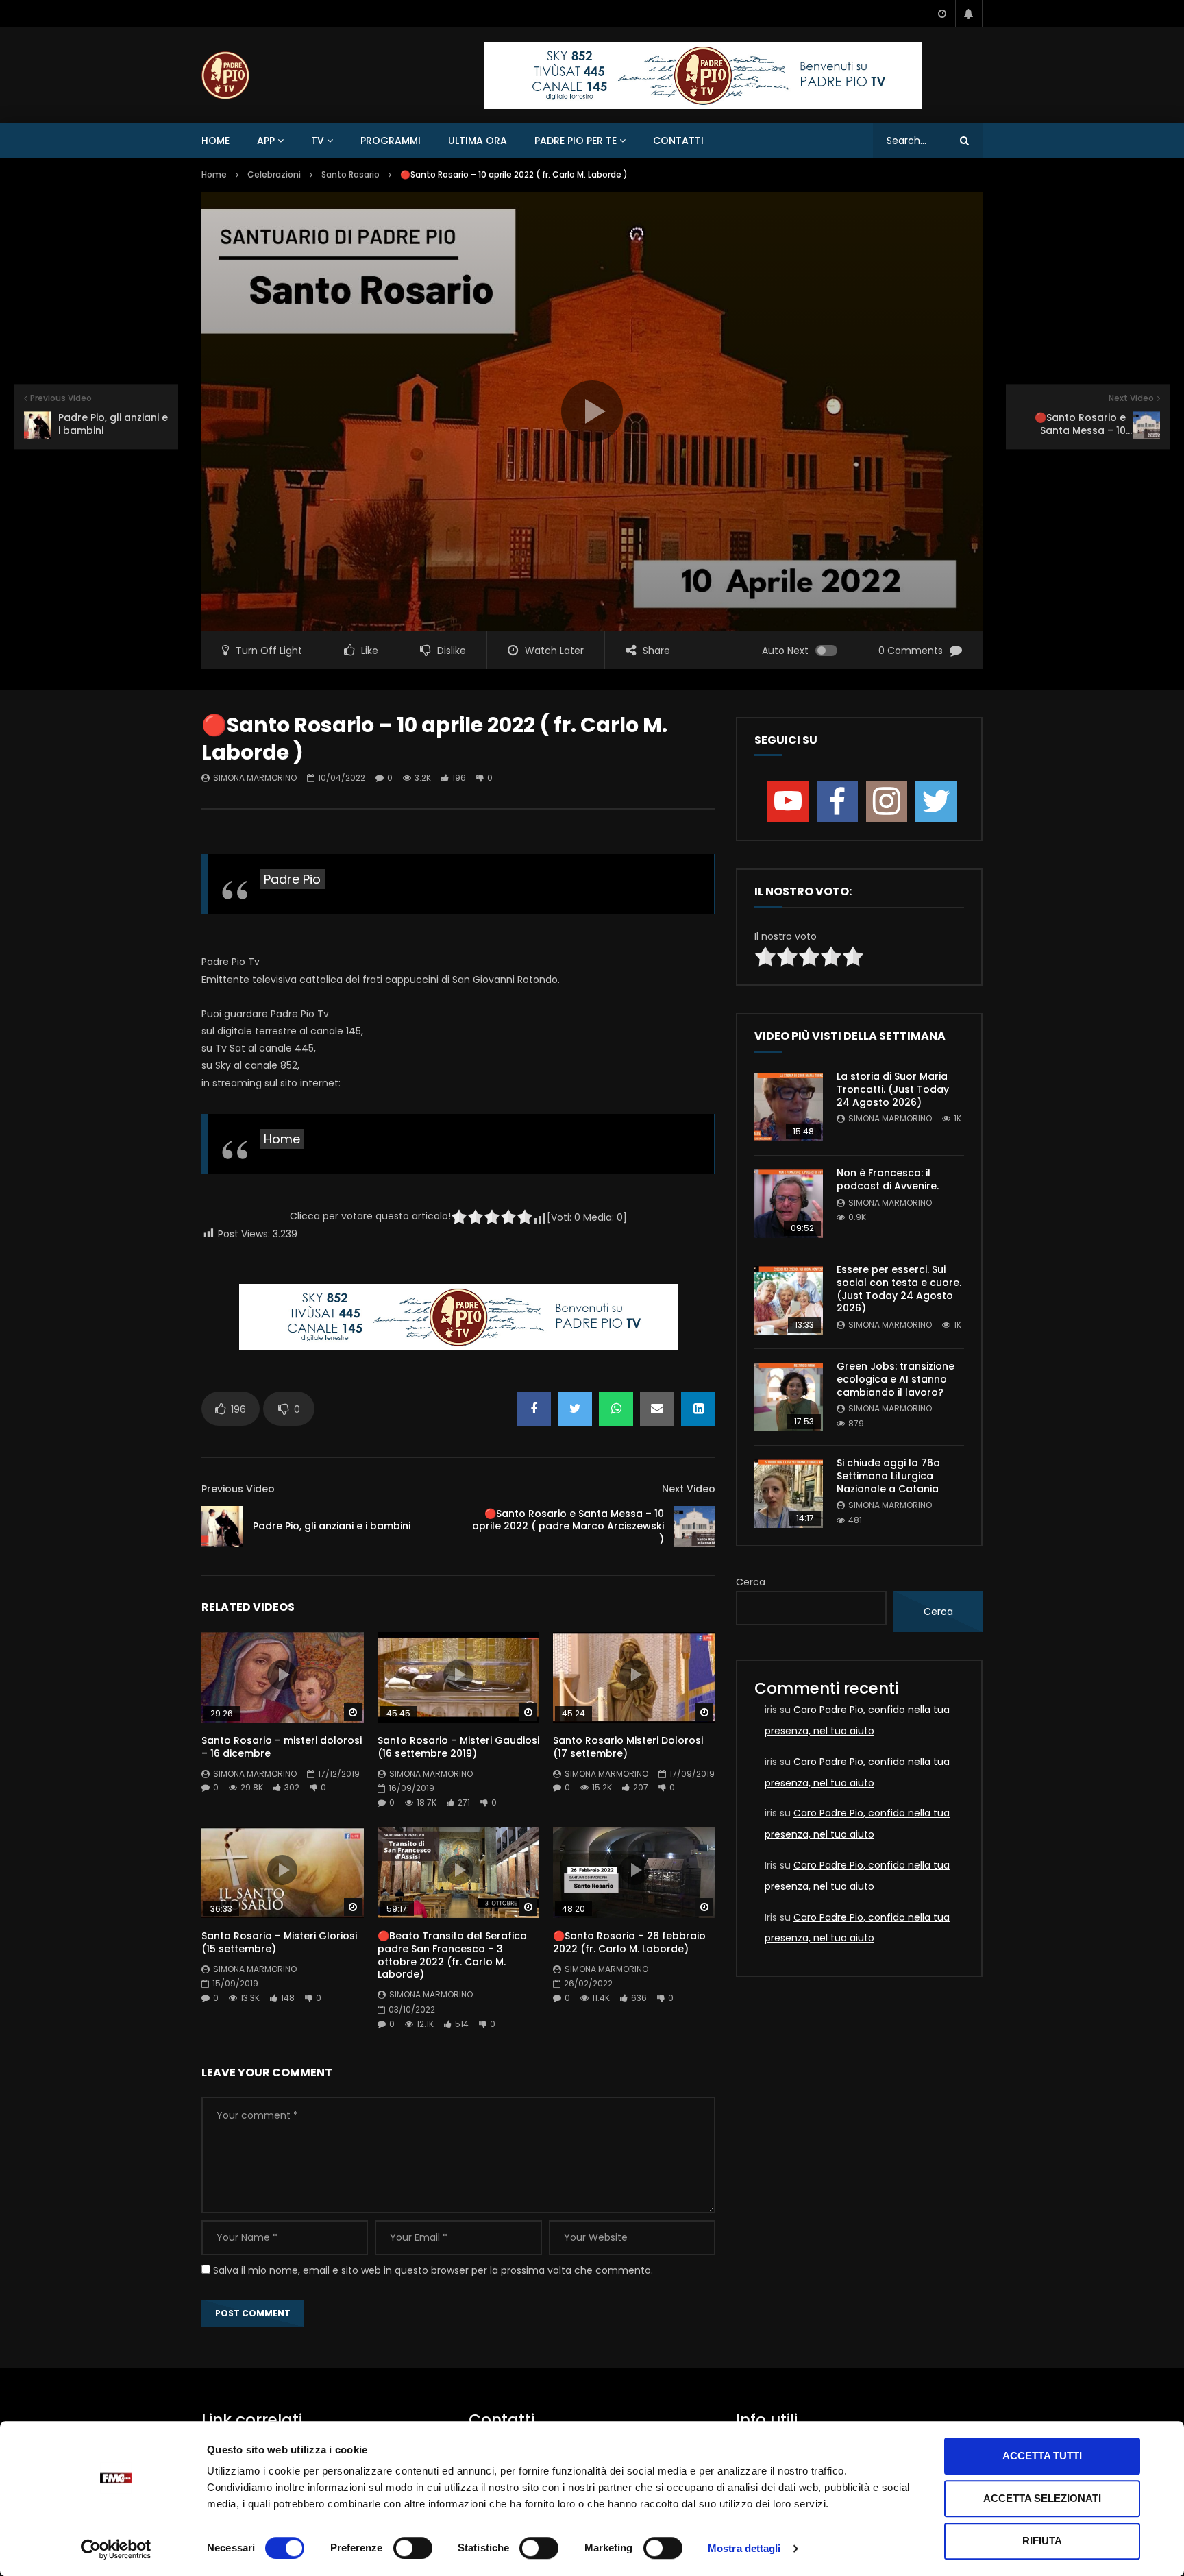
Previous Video (238, 1489)
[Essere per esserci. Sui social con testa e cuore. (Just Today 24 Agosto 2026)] (789, 1300)
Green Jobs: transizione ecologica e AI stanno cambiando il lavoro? (896, 1379)
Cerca (751, 1582)
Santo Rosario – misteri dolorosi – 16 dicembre (282, 1747)
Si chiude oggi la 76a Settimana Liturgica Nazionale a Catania (888, 1476)
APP (266, 141)
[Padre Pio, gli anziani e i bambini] (222, 1527)
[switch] (413, 2548)
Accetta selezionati (1042, 2498)
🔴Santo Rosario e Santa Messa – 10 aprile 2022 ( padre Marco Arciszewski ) (568, 1527)
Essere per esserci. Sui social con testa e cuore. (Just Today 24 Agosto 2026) (899, 1289)
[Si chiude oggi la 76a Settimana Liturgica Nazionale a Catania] (789, 1494)
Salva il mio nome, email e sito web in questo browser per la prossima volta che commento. (433, 2270)
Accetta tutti (1042, 2456)
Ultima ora (478, 141)
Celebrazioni (274, 174)
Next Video (689, 1489)
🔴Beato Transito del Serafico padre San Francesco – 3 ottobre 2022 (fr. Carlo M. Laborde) (452, 1955)
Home (215, 141)
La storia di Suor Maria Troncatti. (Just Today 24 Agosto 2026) (893, 1089)
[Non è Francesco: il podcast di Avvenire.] (789, 1204)
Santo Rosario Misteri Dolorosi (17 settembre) (628, 1747)
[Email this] (657, 1409)
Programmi (391, 141)
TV (318, 141)
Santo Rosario (350, 174)
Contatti (678, 141)
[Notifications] (969, 14)
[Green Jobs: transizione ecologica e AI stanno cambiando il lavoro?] (789, 1397)
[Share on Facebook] (534, 1409)
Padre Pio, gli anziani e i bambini (332, 1526)
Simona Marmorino (255, 778)
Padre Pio (292, 879)
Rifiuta (1042, 2541)
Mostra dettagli (744, 2548)
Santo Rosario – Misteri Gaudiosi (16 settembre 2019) (458, 1747)
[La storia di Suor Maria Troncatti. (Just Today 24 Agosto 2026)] (789, 1107)
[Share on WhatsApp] (616, 1409)
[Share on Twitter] (575, 1409)
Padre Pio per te (576, 141)
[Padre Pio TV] (225, 75)
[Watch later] (941, 14)
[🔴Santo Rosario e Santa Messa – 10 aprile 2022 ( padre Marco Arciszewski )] (695, 1527)
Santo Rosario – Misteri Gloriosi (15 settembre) (279, 1942)
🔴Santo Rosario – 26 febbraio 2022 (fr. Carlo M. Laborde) (629, 1942)
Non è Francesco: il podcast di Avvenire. (888, 1179)
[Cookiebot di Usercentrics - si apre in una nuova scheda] (116, 2549)
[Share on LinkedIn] (698, 1409)
